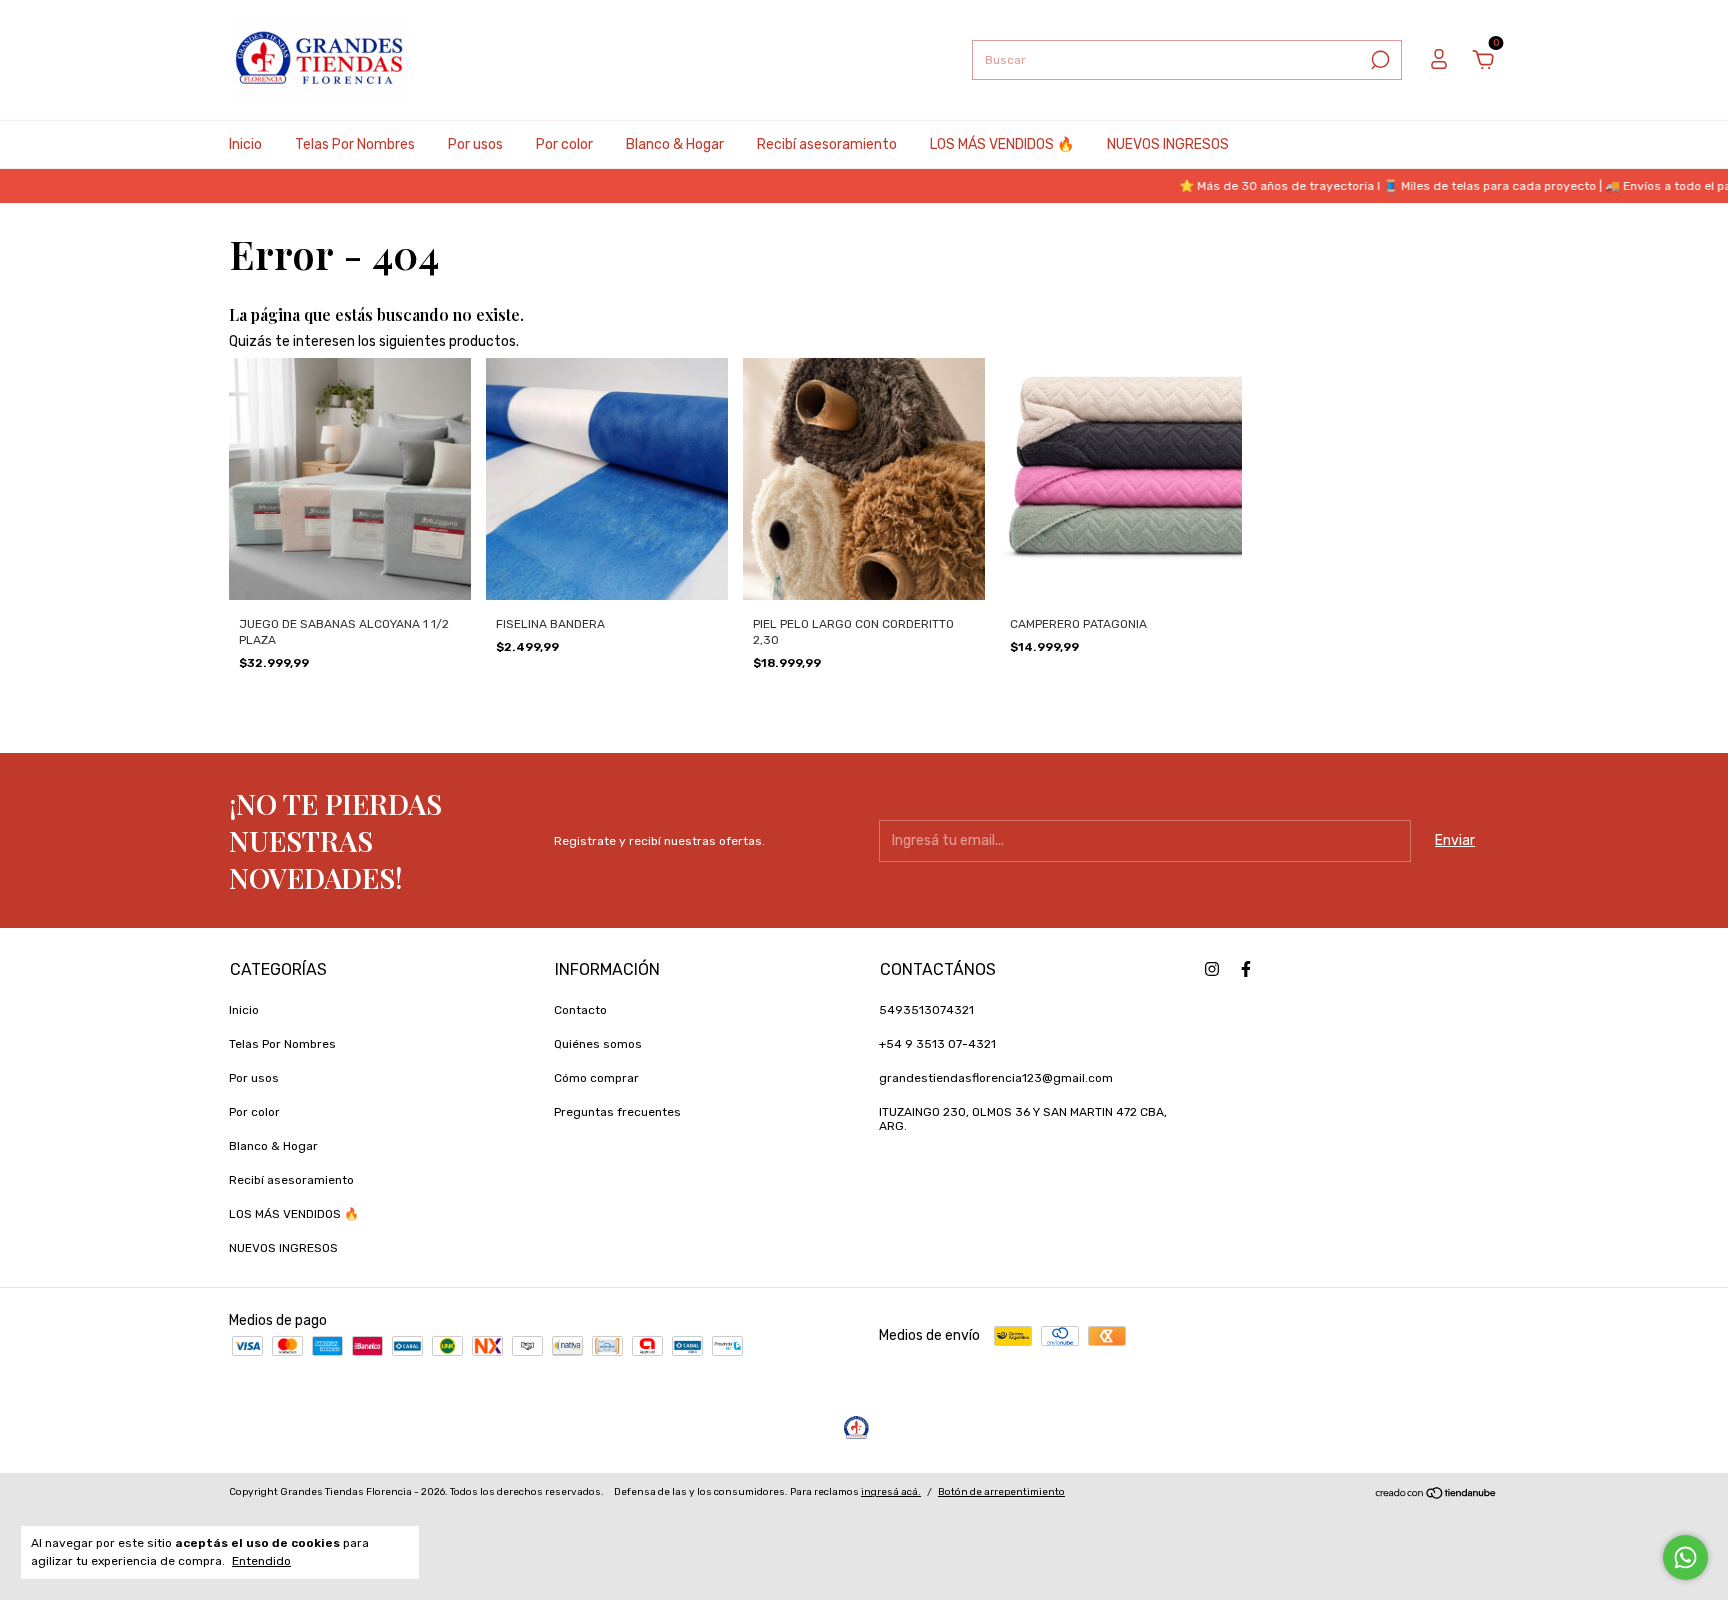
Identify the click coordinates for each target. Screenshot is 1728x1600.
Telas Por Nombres (355, 144)
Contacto (580, 1010)
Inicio (245, 144)
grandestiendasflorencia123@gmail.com (996, 1078)
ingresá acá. (891, 1492)
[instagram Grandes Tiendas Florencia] (1212, 969)
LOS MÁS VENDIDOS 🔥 (1002, 144)
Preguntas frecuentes (617, 1112)
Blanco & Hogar (675, 144)
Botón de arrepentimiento (1001, 1492)
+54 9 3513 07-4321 (937, 1044)
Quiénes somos (598, 1044)
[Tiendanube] (1436, 1495)
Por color (564, 144)
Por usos (475, 144)
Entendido (261, 1561)
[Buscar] (1378, 60)
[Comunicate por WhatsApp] (1685, 1557)
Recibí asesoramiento (827, 144)
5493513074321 (926, 1010)
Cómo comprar (596, 1078)
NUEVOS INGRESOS (1168, 144)
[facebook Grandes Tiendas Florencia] (1246, 969)
